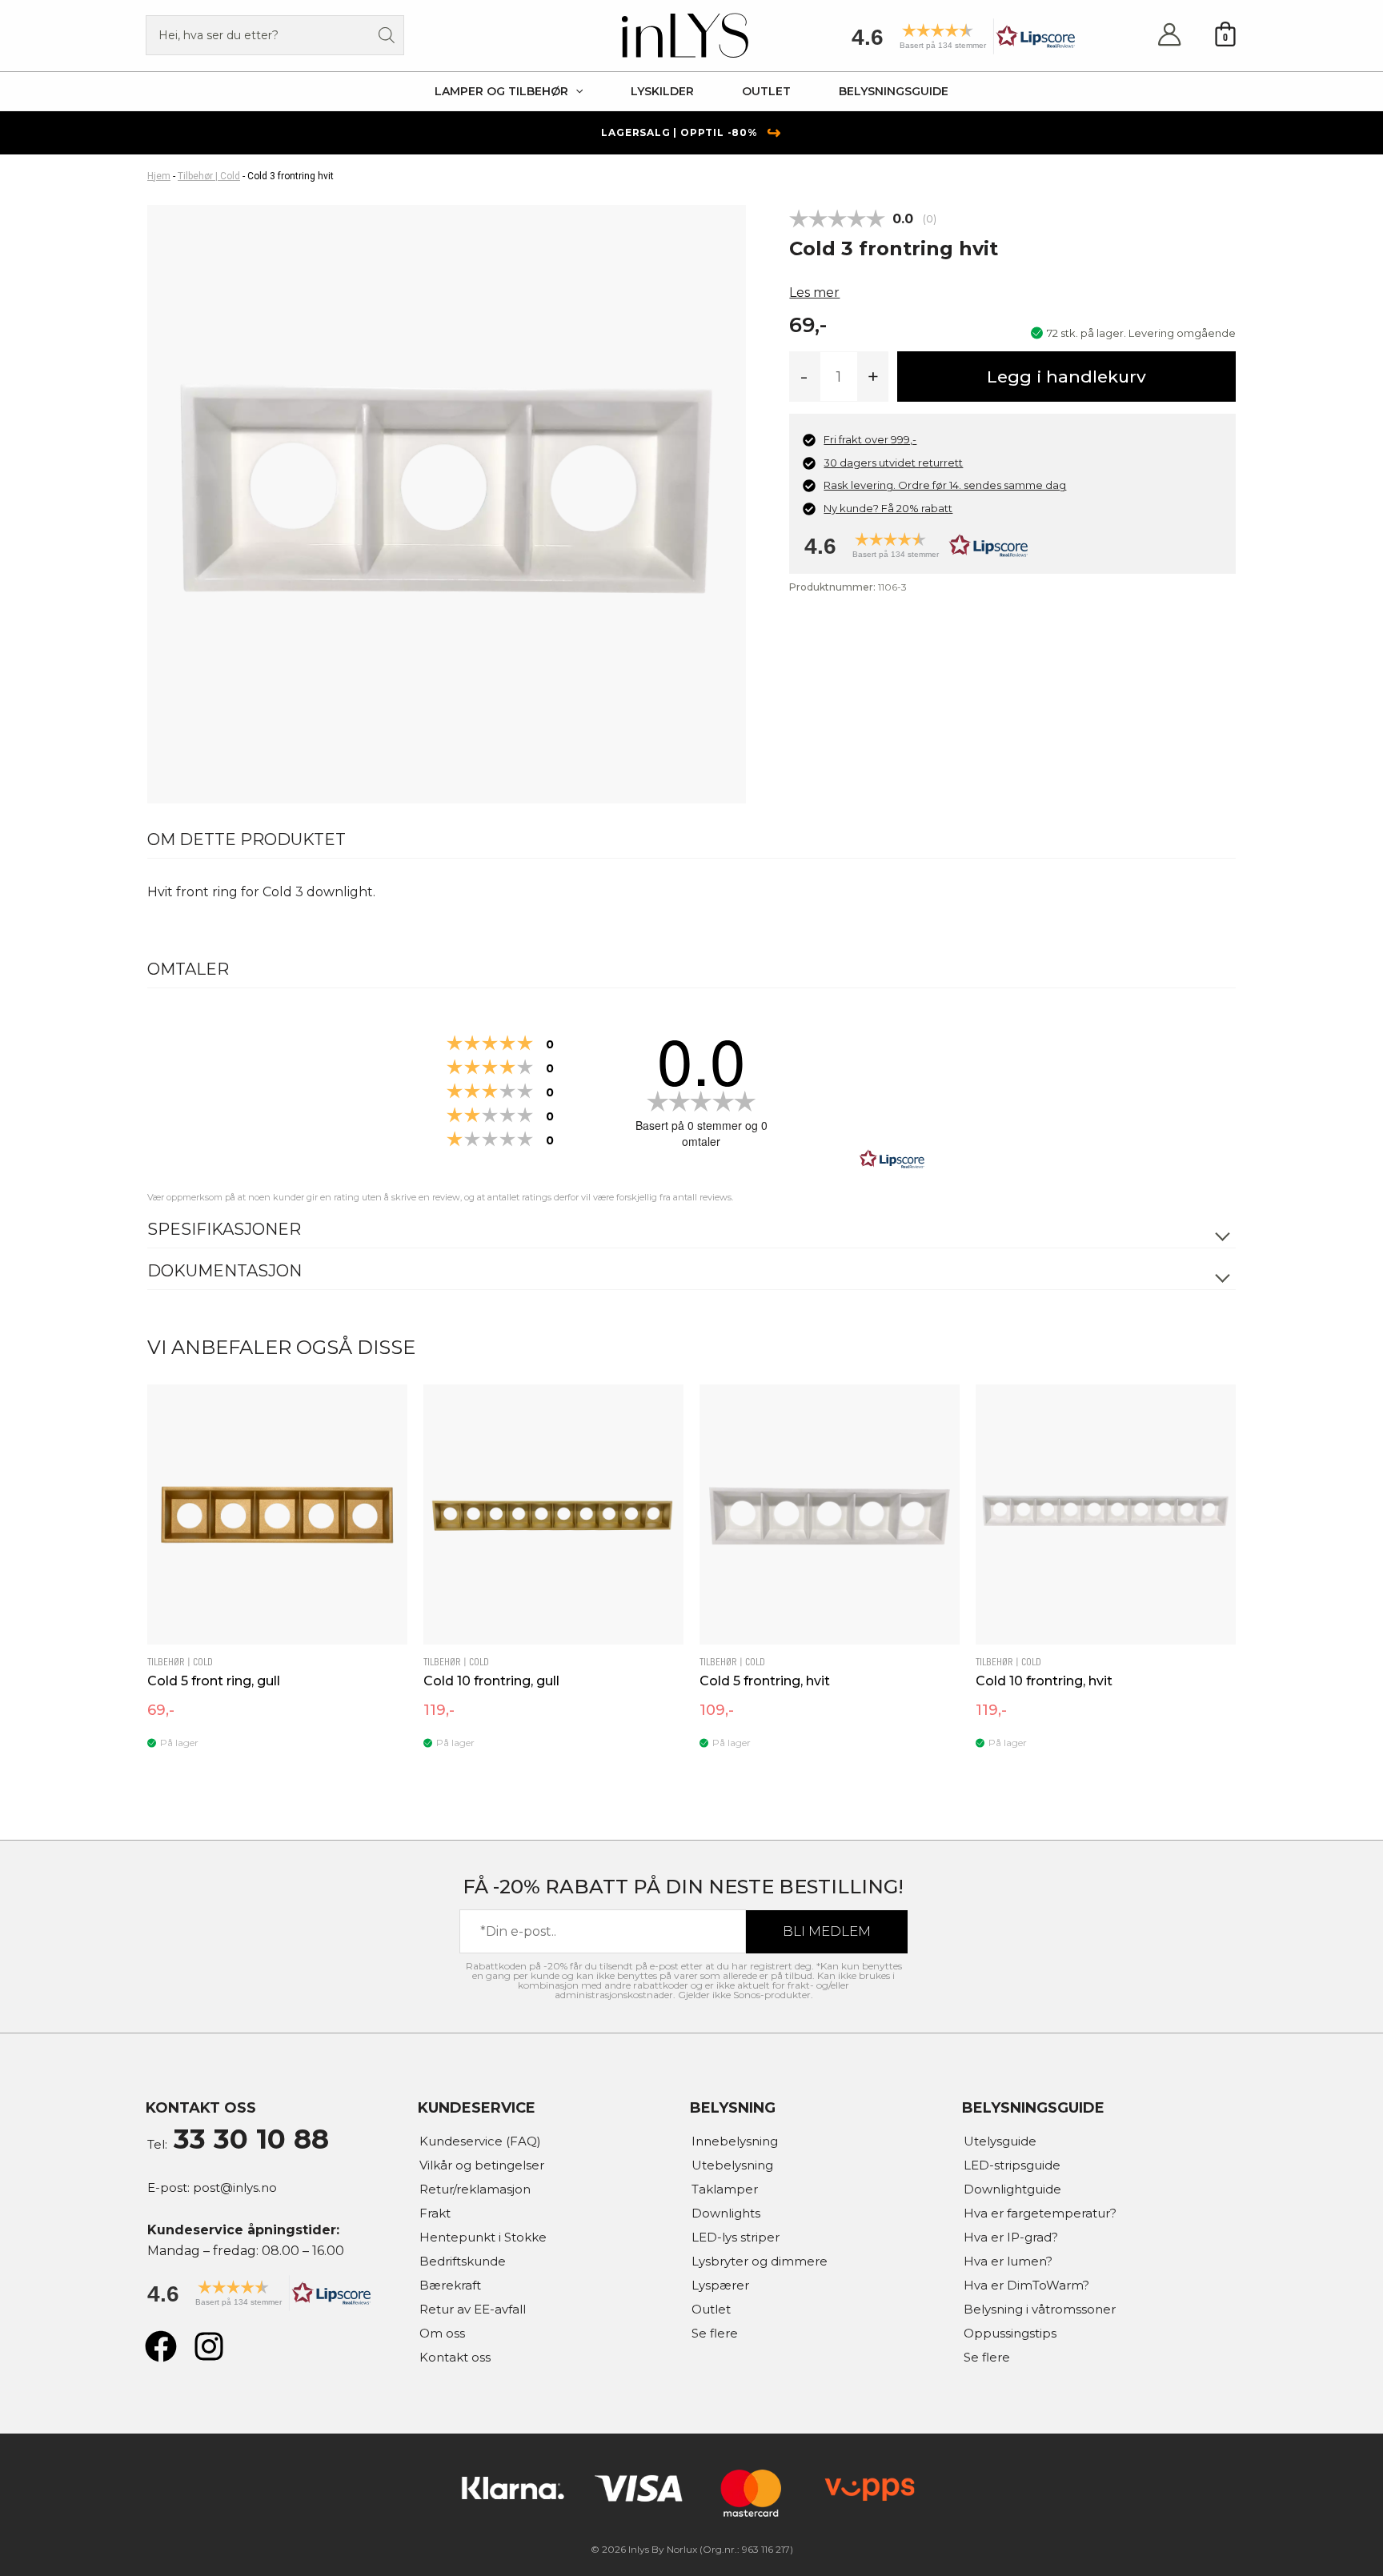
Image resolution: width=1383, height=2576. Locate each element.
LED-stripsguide (1012, 2165)
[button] (958, 42)
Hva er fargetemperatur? (1040, 2213)
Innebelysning (735, 2141)
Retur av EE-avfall (473, 2309)
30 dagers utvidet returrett (893, 463)
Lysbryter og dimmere (760, 2261)
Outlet (711, 2309)
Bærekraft (450, 2285)
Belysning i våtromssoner (1040, 2309)
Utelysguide (1000, 2141)
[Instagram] (209, 2346)
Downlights (726, 2213)
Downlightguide (1012, 2189)
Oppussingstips (1010, 2333)
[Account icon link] (1169, 36)
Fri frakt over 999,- (870, 439)
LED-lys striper (736, 2237)
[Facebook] (161, 2346)
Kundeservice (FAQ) (480, 2141)
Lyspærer (720, 2285)
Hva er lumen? (1008, 2261)
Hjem (159, 176)
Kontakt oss (455, 2357)
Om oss (442, 2333)
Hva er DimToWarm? (1026, 2285)
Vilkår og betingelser (482, 2165)
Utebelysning (732, 2165)
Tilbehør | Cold (209, 176)
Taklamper (725, 2189)
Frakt (435, 2213)
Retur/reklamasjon (475, 2189)
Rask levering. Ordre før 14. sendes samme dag (945, 485)
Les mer (814, 292)
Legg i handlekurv (1066, 377)
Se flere (715, 2333)
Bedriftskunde (463, 2261)
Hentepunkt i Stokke (483, 2237)
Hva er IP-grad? (1011, 2237)
